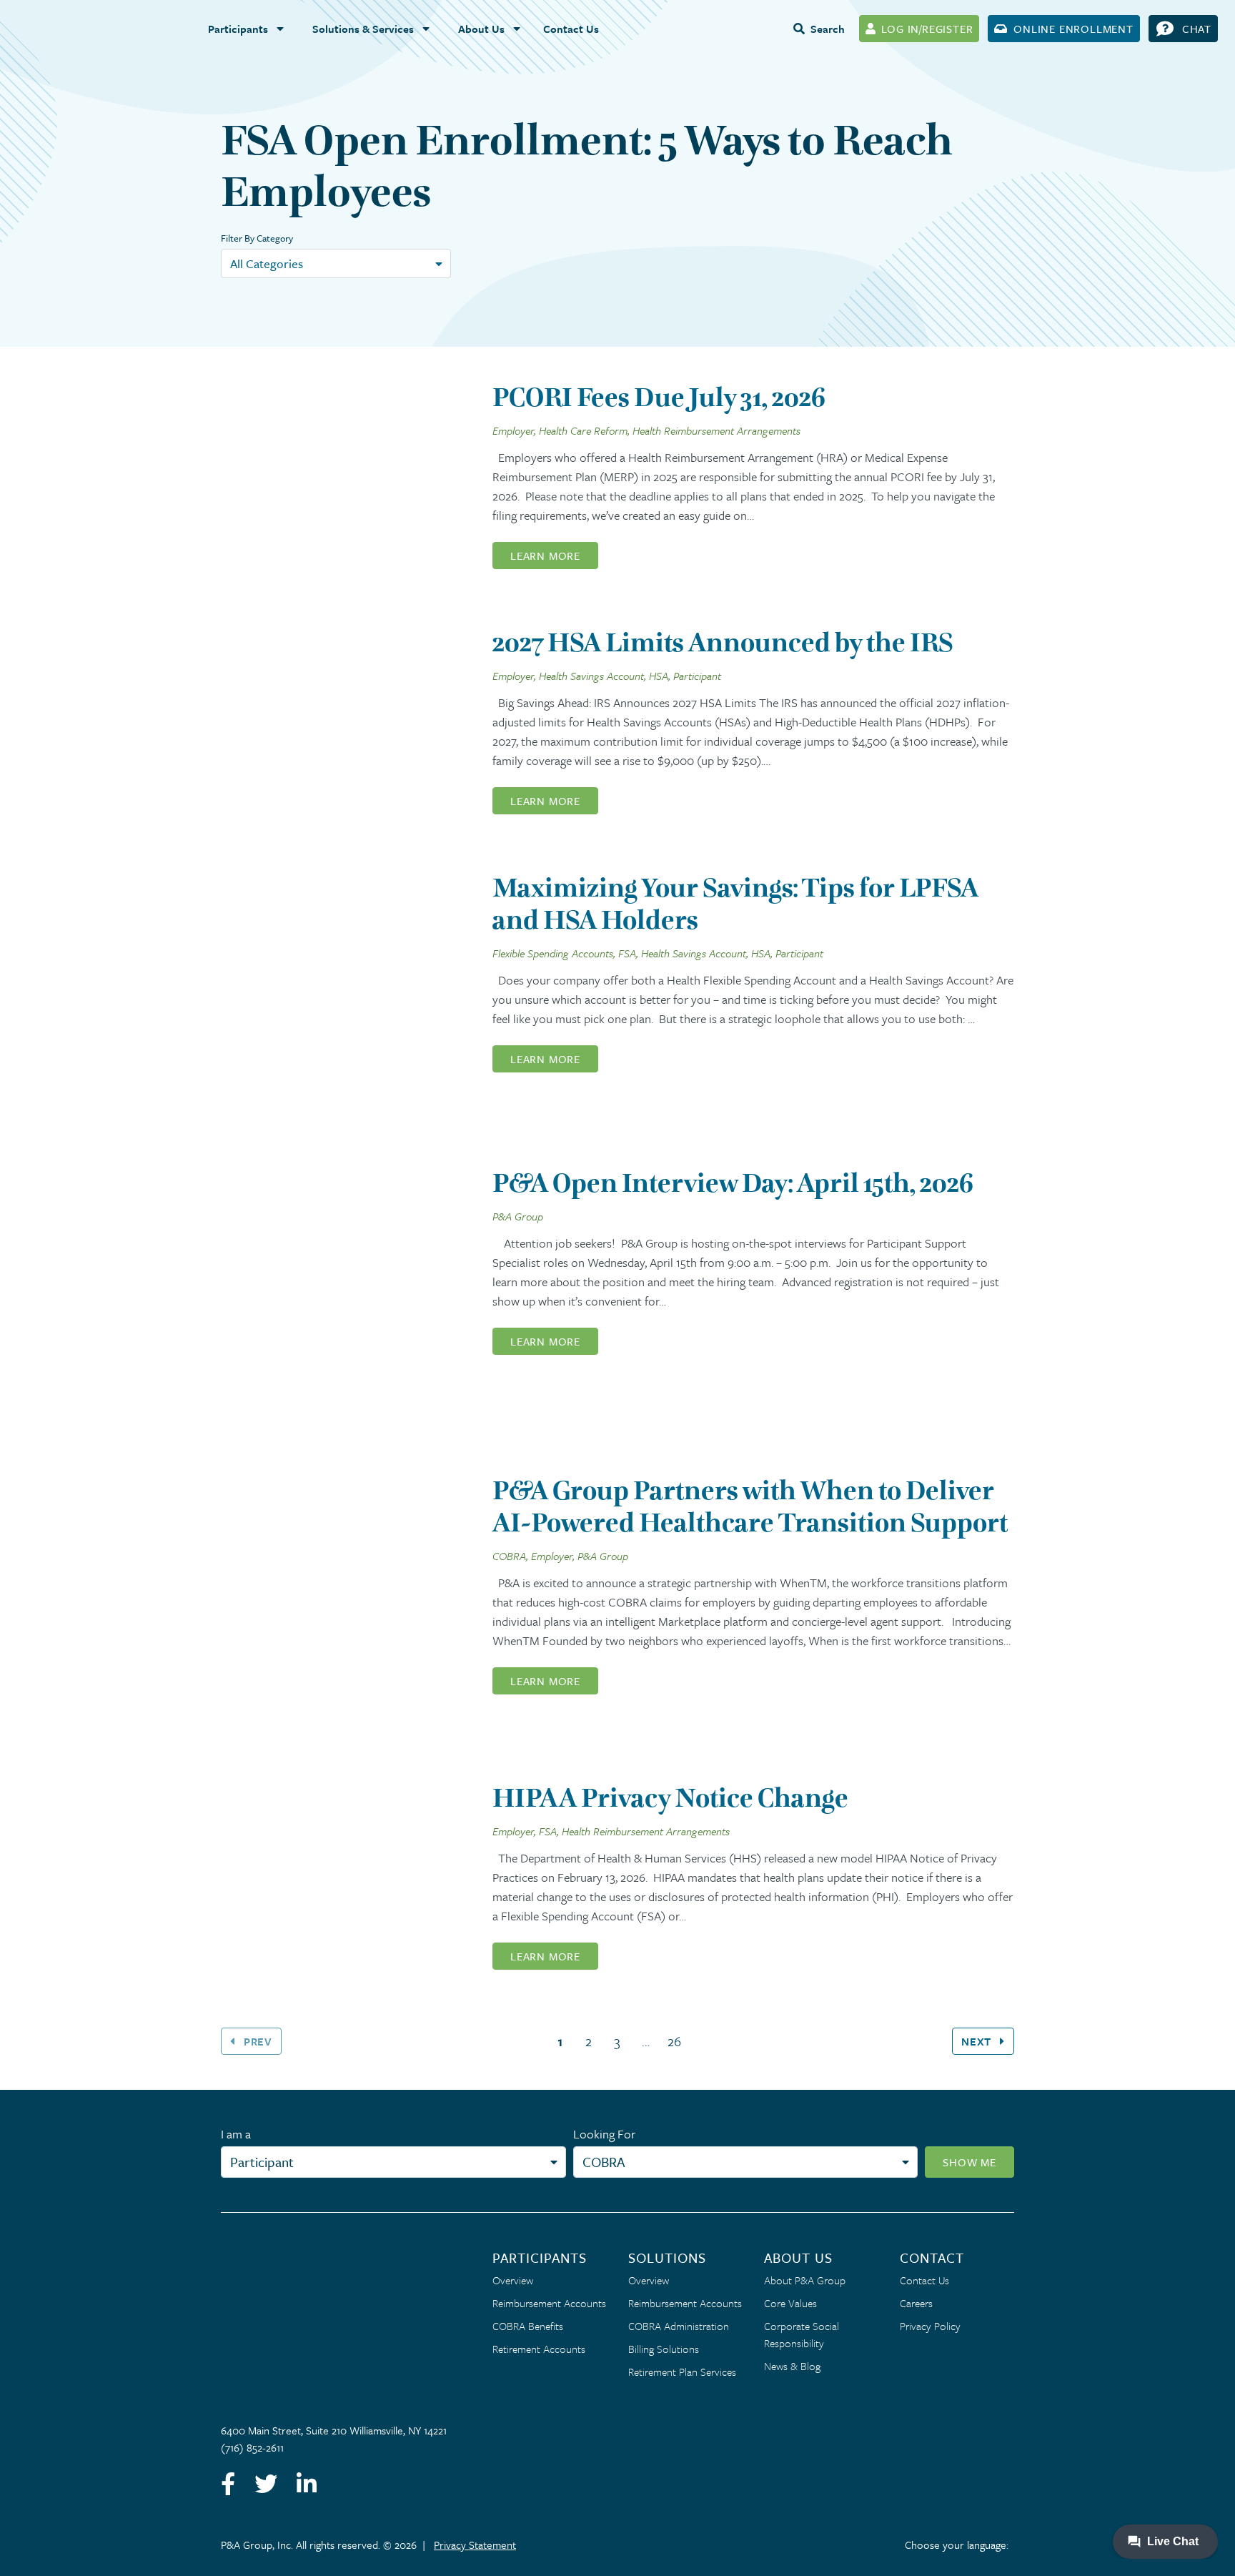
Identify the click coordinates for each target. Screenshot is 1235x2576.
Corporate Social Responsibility (802, 2334)
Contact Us (571, 29)
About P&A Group (805, 2280)
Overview (513, 2280)
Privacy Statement (475, 2545)
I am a (236, 2134)
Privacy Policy (930, 2326)
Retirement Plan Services (682, 2372)
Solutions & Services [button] (363, 29)
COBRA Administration (679, 2326)
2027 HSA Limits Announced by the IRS (723, 642)
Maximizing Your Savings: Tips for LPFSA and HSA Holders (735, 904)
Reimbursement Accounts (549, 2303)
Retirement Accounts (539, 2349)
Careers (916, 2303)
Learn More (545, 556)
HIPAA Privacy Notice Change (670, 1798)
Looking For (604, 2134)
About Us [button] (481, 29)
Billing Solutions (664, 2349)
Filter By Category (257, 238)
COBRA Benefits (528, 2326)
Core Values (790, 2303)
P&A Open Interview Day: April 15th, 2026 (733, 1183)
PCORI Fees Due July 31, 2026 (659, 397)
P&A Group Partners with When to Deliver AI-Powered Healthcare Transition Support (750, 1506)
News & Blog (792, 2366)
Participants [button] (238, 29)
